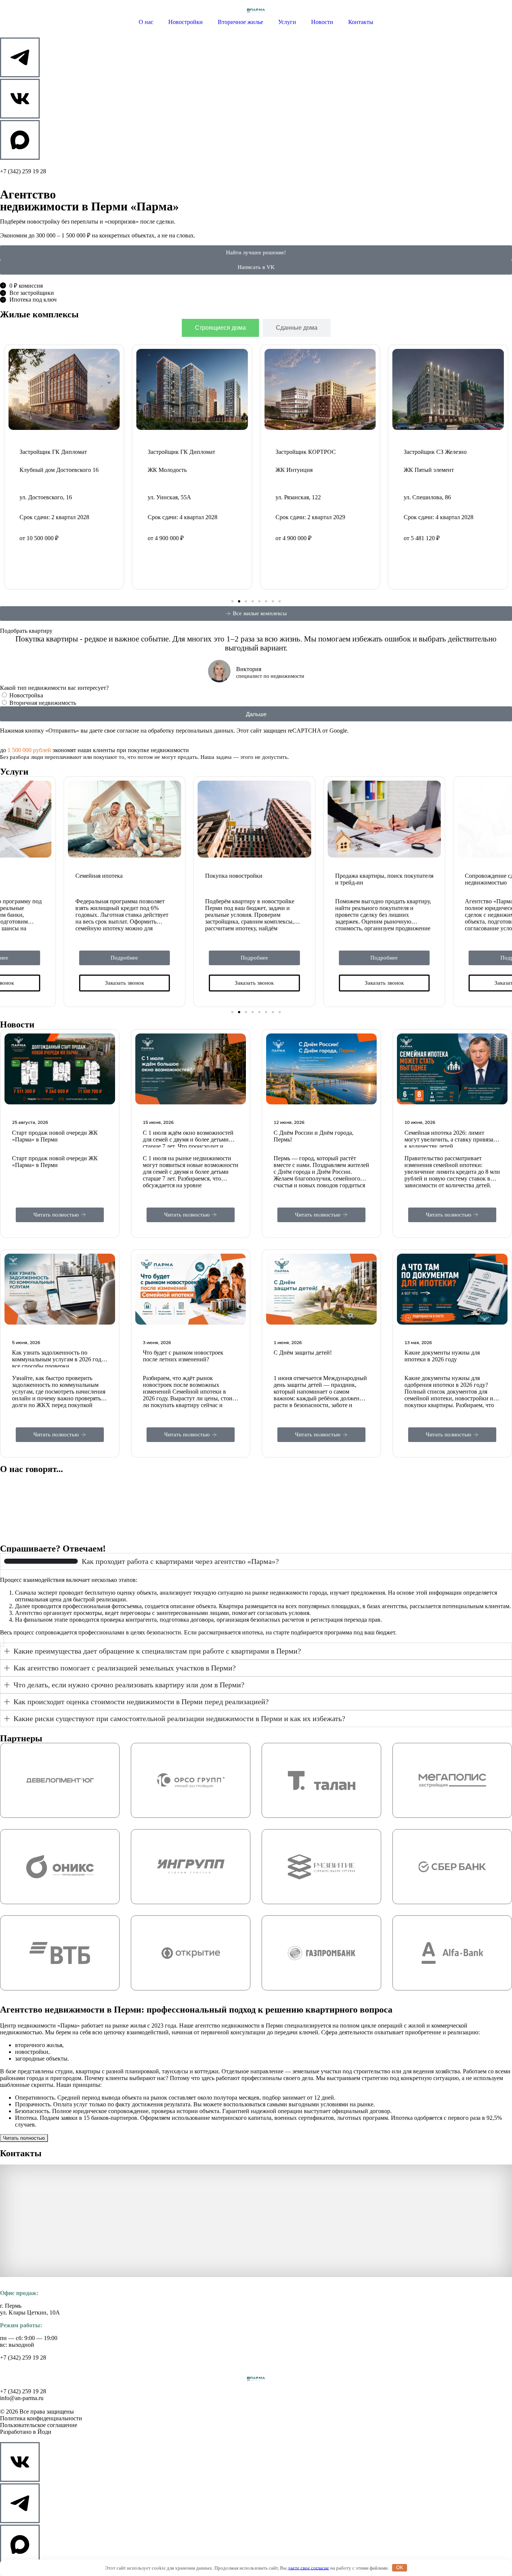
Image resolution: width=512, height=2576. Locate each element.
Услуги (287, 22)
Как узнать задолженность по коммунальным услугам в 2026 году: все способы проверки (59, 1359)
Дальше (256, 714)
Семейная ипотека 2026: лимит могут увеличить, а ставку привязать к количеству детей (451, 1139)
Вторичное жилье (240, 22)
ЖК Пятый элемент (301, 470)
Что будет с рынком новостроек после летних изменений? (183, 1356)
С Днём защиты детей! (303, 1353)
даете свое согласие (308, 2568)
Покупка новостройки (171, 876)
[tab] (220, 328)
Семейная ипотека (36, 876)
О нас (146, 22)
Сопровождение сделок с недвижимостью (434, 879)
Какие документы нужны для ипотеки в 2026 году (442, 1356)
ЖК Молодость (39, 470)
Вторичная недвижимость (43, 703)
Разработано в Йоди (26, 2432)
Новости (322, 22)
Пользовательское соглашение (39, 2425)
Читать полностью (24, 2138)
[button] (232, 601)
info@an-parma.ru (22, 2398)
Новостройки (186, 22)
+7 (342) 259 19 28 (23, 171)
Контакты (361, 22)
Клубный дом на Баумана (436, 477)
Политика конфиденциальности (41, 2418)
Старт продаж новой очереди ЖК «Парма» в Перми (55, 1136)
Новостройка (26, 695)
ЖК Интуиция (166, 470)
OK (400, 2568)
